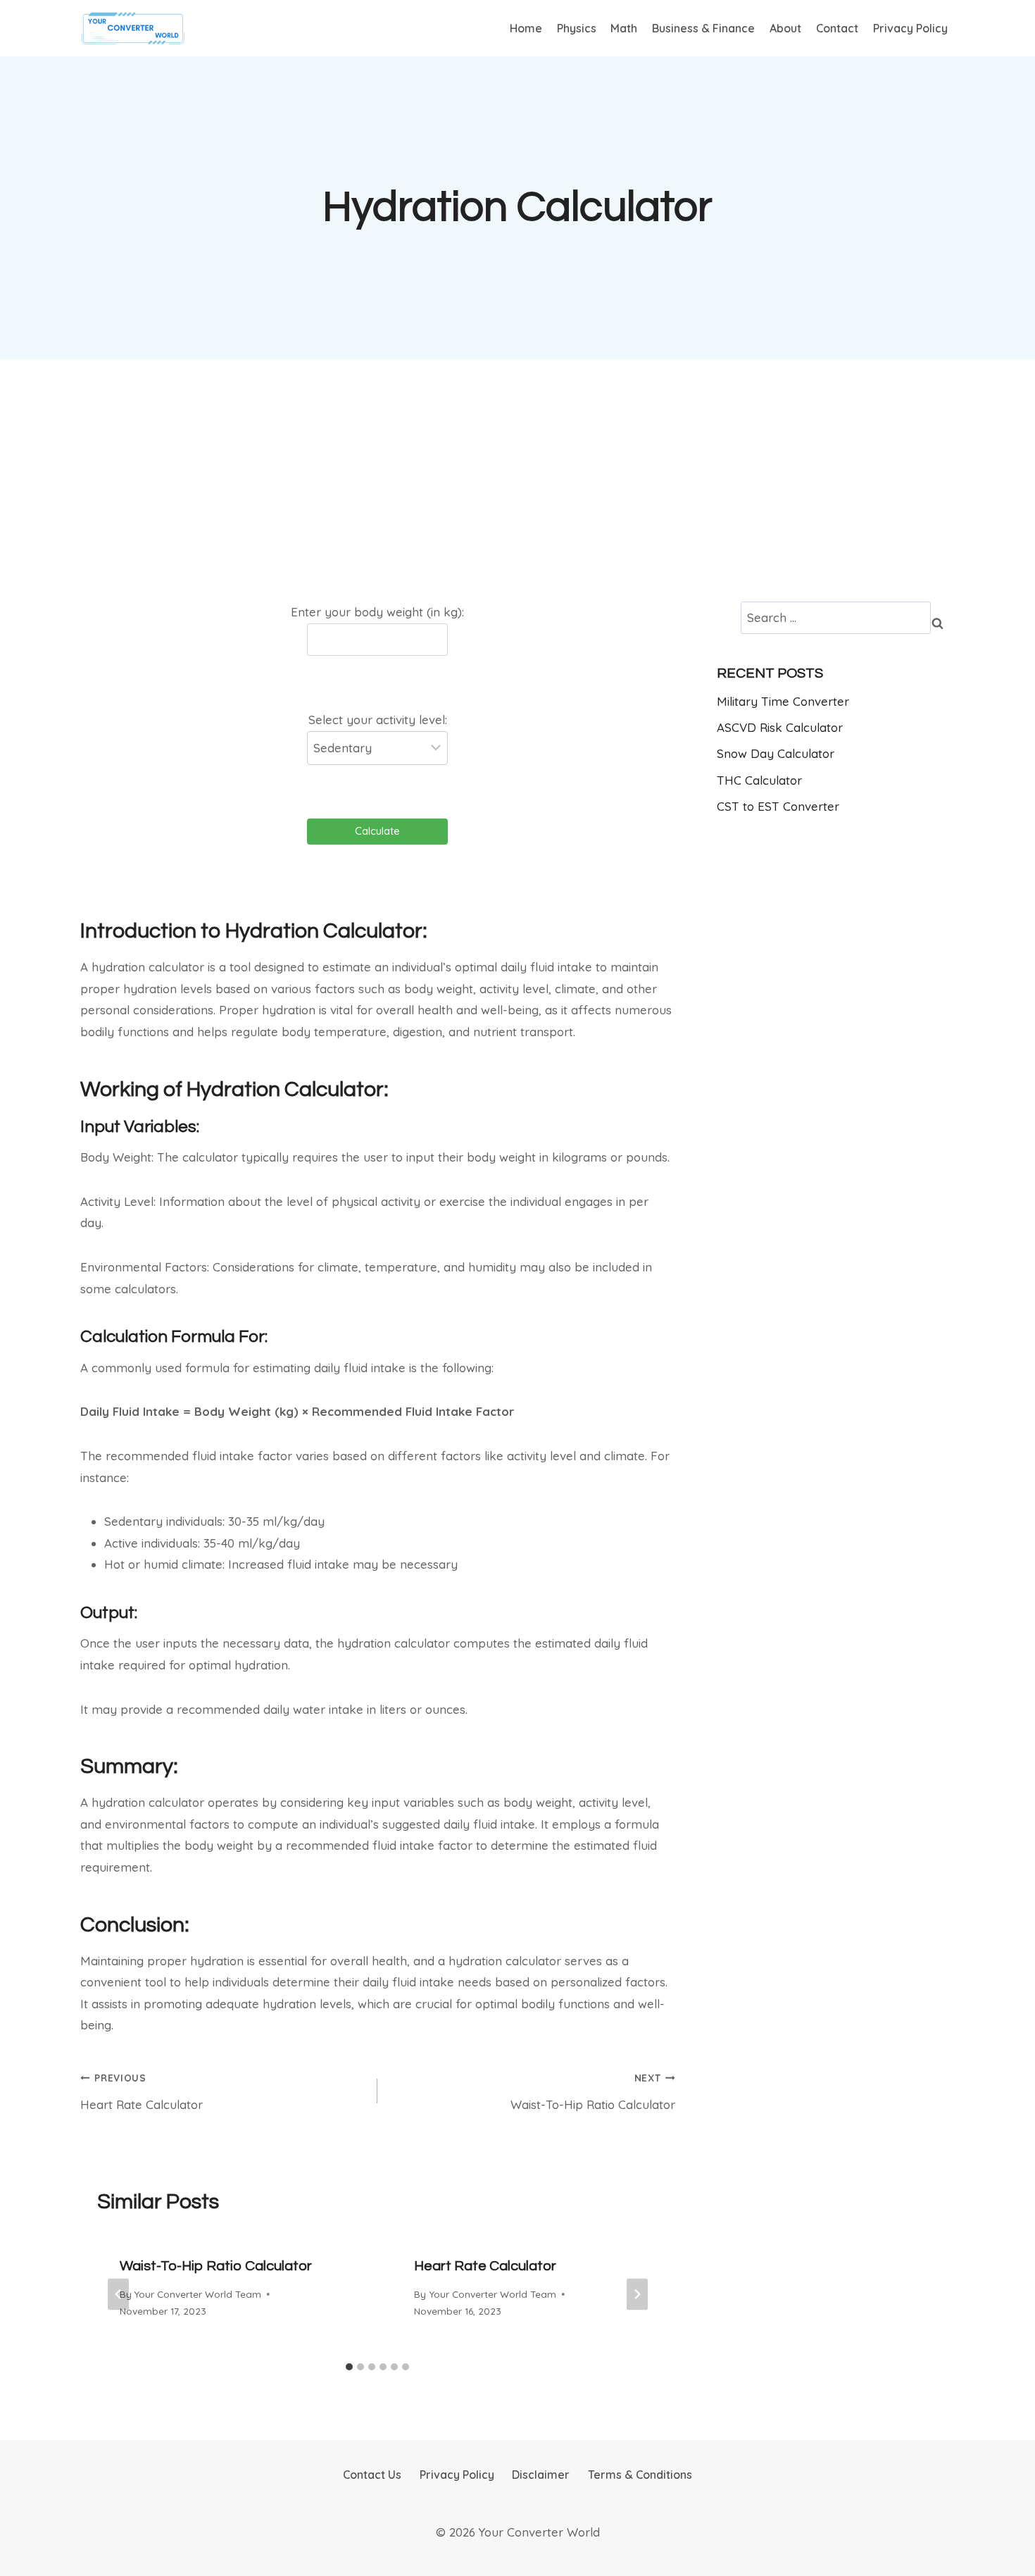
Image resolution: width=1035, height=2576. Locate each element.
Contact (837, 28)
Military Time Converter (783, 701)
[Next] (637, 2294)
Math (624, 28)
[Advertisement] (517, 480)
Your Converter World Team (197, 2294)
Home (526, 28)
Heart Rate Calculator (142, 2092)
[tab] (349, 2367)
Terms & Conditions (640, 2475)
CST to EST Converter (778, 806)
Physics (577, 28)
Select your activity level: (378, 720)
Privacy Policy (910, 28)
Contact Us (372, 2475)
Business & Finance (703, 28)
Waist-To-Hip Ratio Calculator (592, 2092)
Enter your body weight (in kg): (377, 612)
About (785, 28)
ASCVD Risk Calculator (780, 727)
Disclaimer (541, 2475)
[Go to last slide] (118, 2294)
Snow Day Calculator (776, 753)
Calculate (377, 831)
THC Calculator (759, 780)
